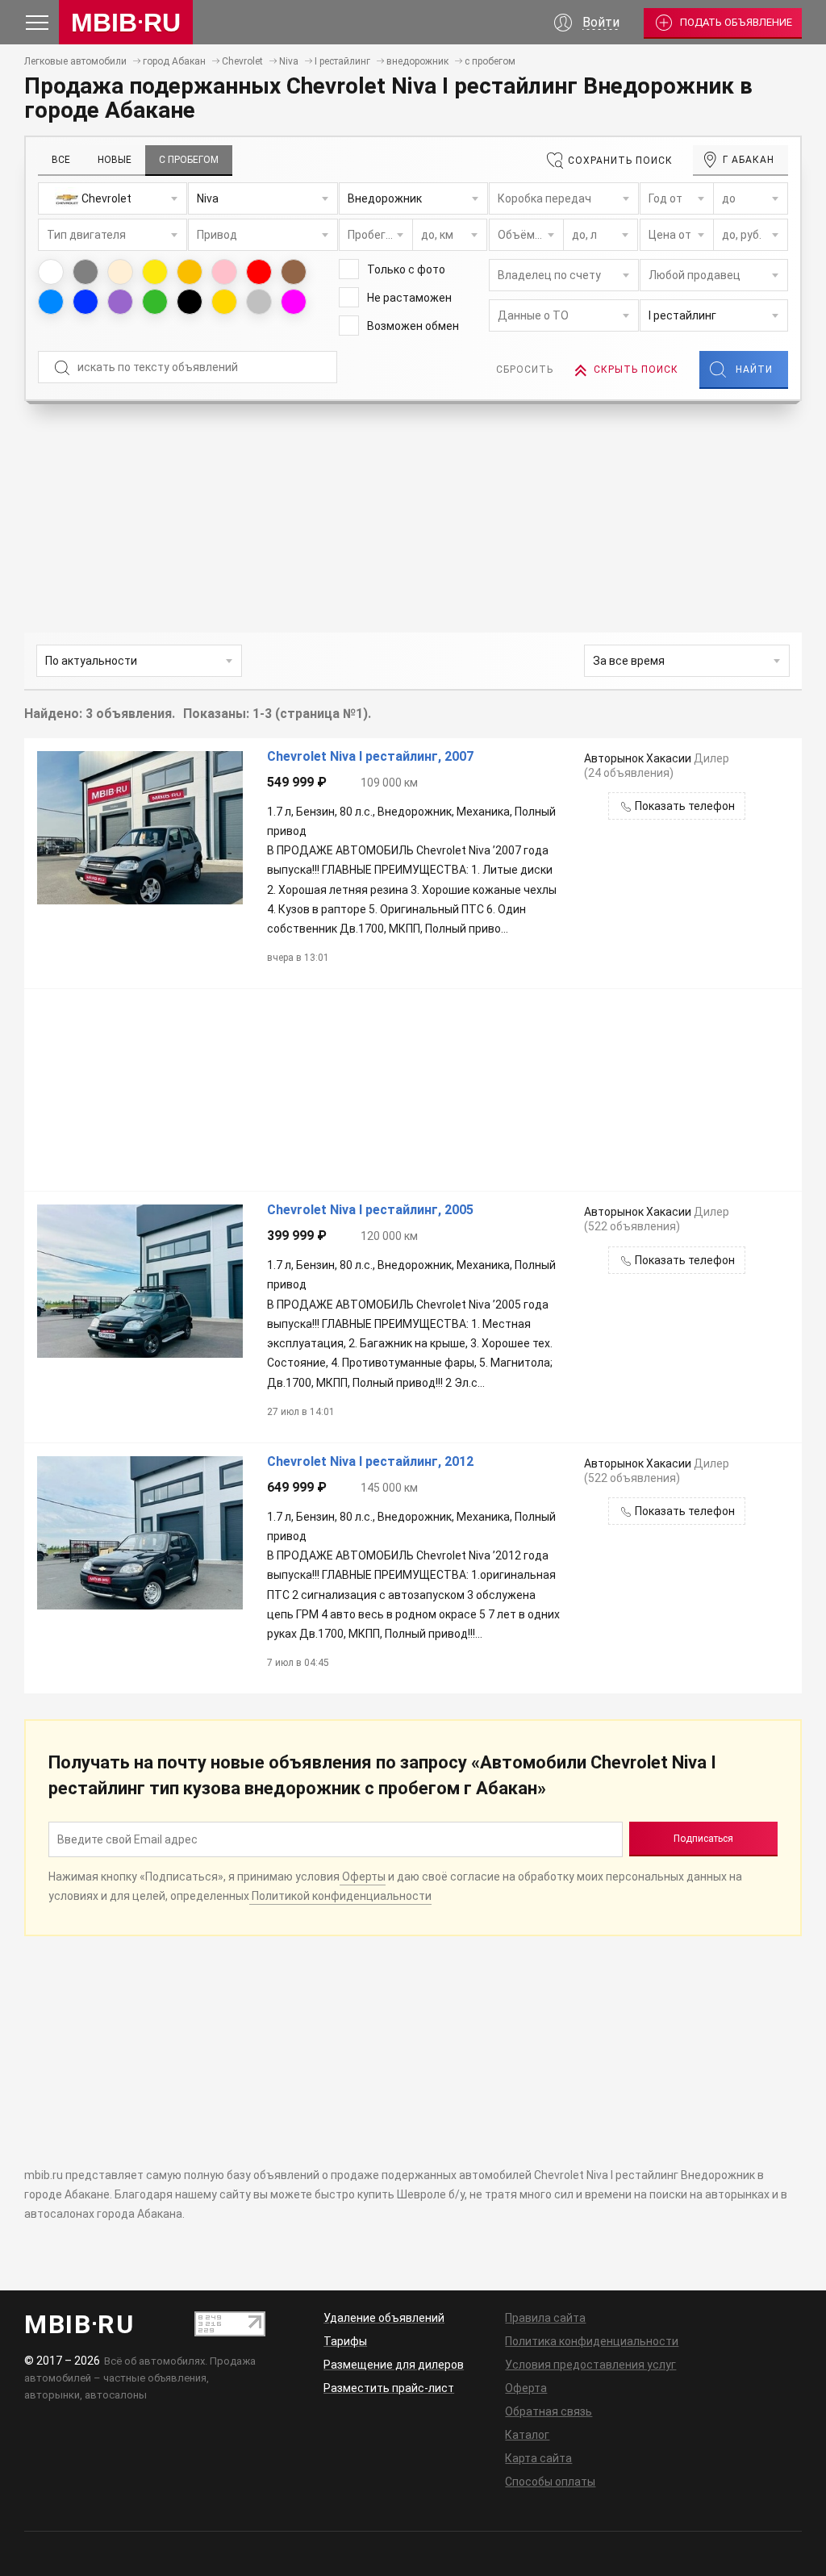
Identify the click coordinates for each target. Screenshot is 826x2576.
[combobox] (113, 198)
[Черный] (190, 302)
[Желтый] (155, 272)
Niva (289, 61)
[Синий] (86, 302)
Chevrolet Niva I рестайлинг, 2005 (370, 1210)
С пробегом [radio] (189, 160)
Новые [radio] (115, 160)
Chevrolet (242, 61)
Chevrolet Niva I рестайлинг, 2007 (370, 757)
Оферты (363, 1877)
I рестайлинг (342, 61)
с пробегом (490, 61)
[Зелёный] (155, 302)
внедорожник (417, 61)
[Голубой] (51, 302)
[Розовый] (224, 272)
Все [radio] (61, 160)
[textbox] (113, 199)
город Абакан (174, 61)
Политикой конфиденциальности (340, 1896)
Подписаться (703, 1839)
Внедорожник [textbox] (385, 198)
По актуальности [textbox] (91, 661)
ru (126, 23)
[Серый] (86, 272)
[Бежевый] (120, 272)
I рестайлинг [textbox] (682, 315)
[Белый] (51, 272)
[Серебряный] (259, 302)
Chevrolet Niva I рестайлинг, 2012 (370, 1462)
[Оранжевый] (190, 272)
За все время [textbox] (629, 661)
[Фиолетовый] (120, 302)
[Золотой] (224, 302)
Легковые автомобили (75, 61)
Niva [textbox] (208, 198)
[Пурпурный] (294, 302)
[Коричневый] (294, 272)
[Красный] (259, 272)
